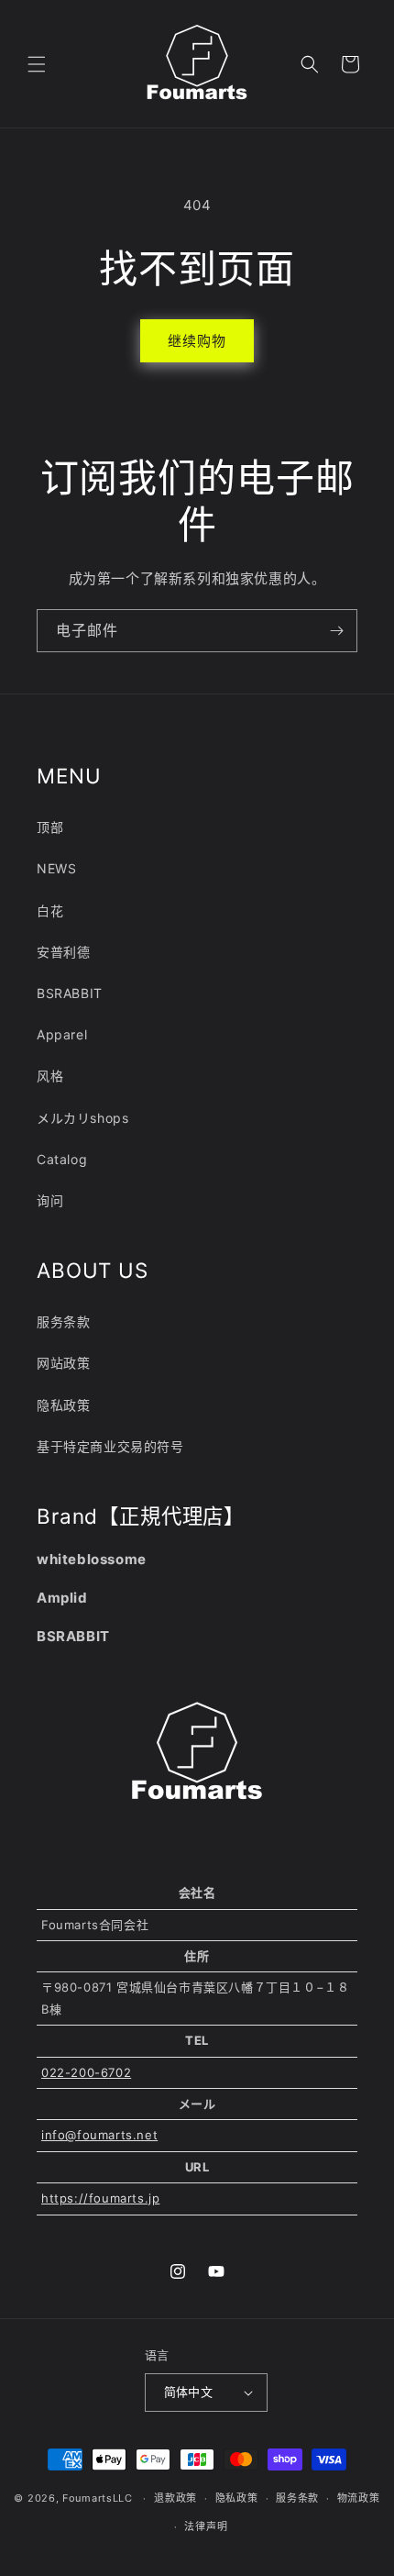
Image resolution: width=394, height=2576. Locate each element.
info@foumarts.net (99, 2135)
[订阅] (336, 631)
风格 (50, 1076)
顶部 (50, 827)
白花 (50, 910)
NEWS (56, 868)
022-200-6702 (86, 2072)
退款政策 (175, 2498)
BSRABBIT (70, 993)
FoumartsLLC (98, 2498)
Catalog (62, 1159)
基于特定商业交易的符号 (110, 1446)
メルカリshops (82, 1118)
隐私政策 (63, 1405)
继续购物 (197, 341)
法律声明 (206, 2526)
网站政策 (63, 1363)
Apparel (62, 1034)
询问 (50, 1200)
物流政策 (359, 2498)
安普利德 (63, 952)
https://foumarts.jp (100, 2198)
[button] (37, 64)
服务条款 (63, 1321)
